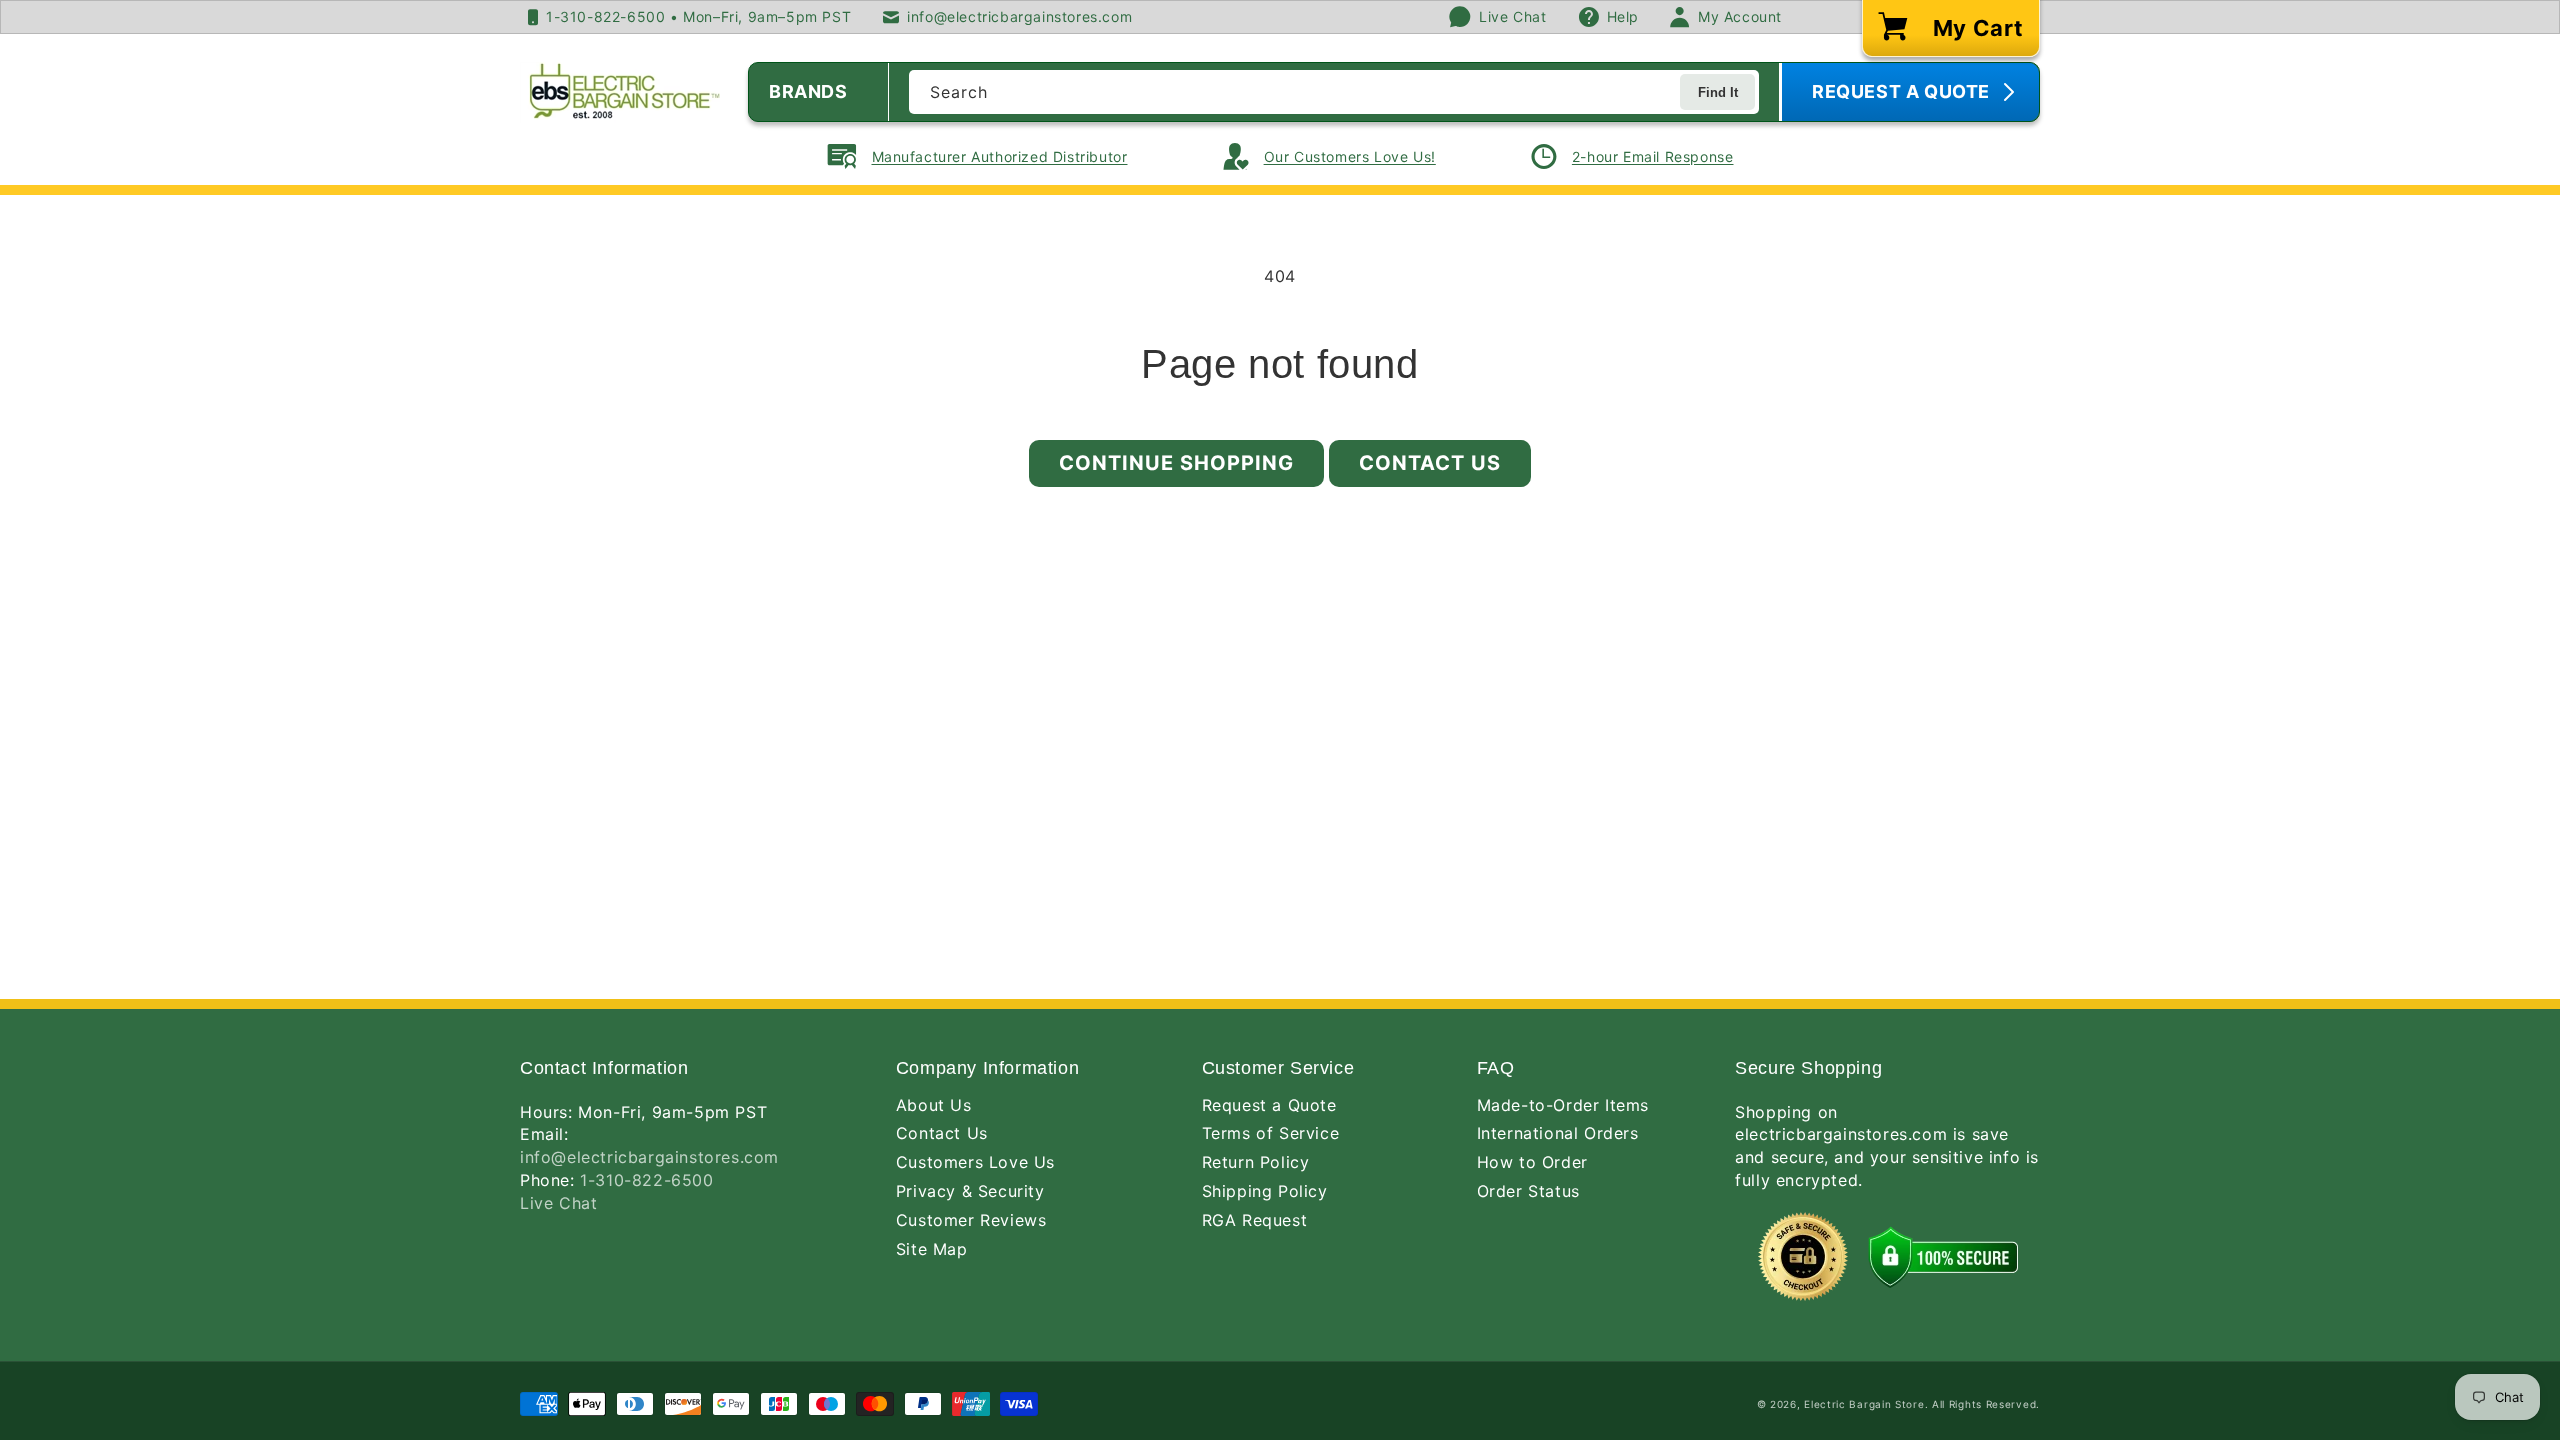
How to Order (1532, 1162)
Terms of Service (1271, 1133)
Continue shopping (1176, 463)
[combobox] (1334, 92)
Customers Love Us (975, 1162)
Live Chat (558, 1203)
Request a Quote (1269, 1105)
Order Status (1528, 1191)
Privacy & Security (970, 1191)
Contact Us (1430, 463)
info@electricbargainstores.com (649, 1157)
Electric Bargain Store (1864, 1404)
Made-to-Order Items (1563, 1105)
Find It (1718, 92)
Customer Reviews (971, 1220)
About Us (934, 1105)
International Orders (1558, 1133)
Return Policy (1256, 1162)
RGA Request (1255, 1220)
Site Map (932, 1249)
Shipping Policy (1265, 1191)
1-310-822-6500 (646, 1180)
